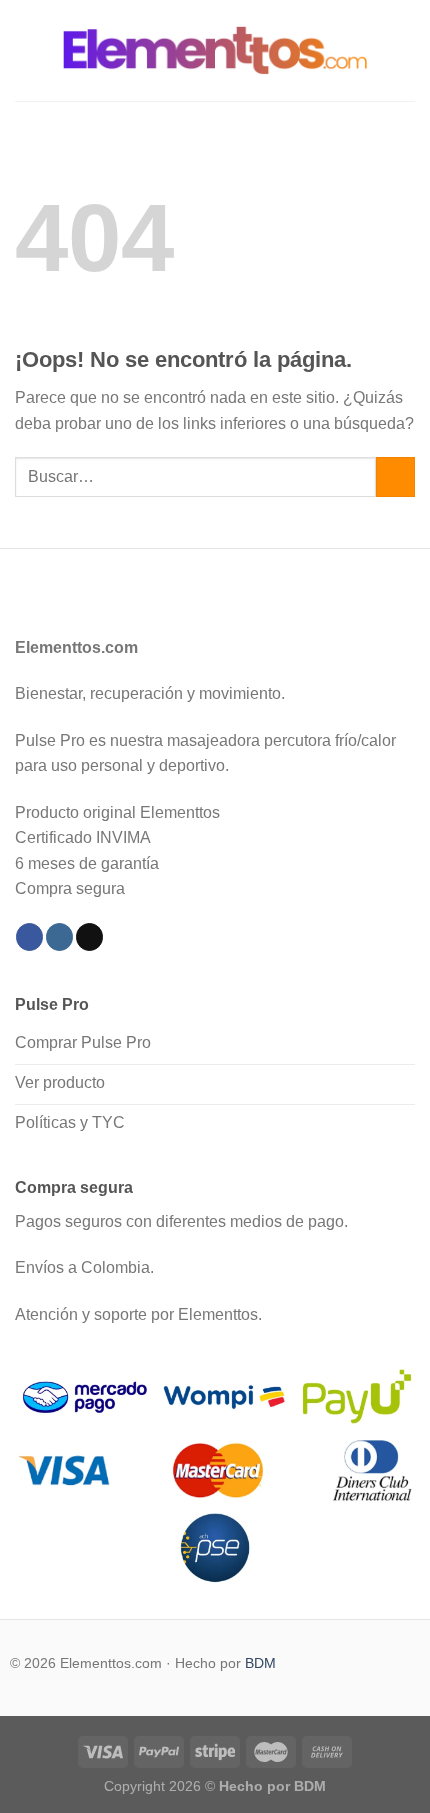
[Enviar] (395, 476)
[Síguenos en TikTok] (89, 937)
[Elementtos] (215, 50)
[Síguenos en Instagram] (59, 937)
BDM (260, 1663)
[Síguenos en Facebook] (29, 937)
